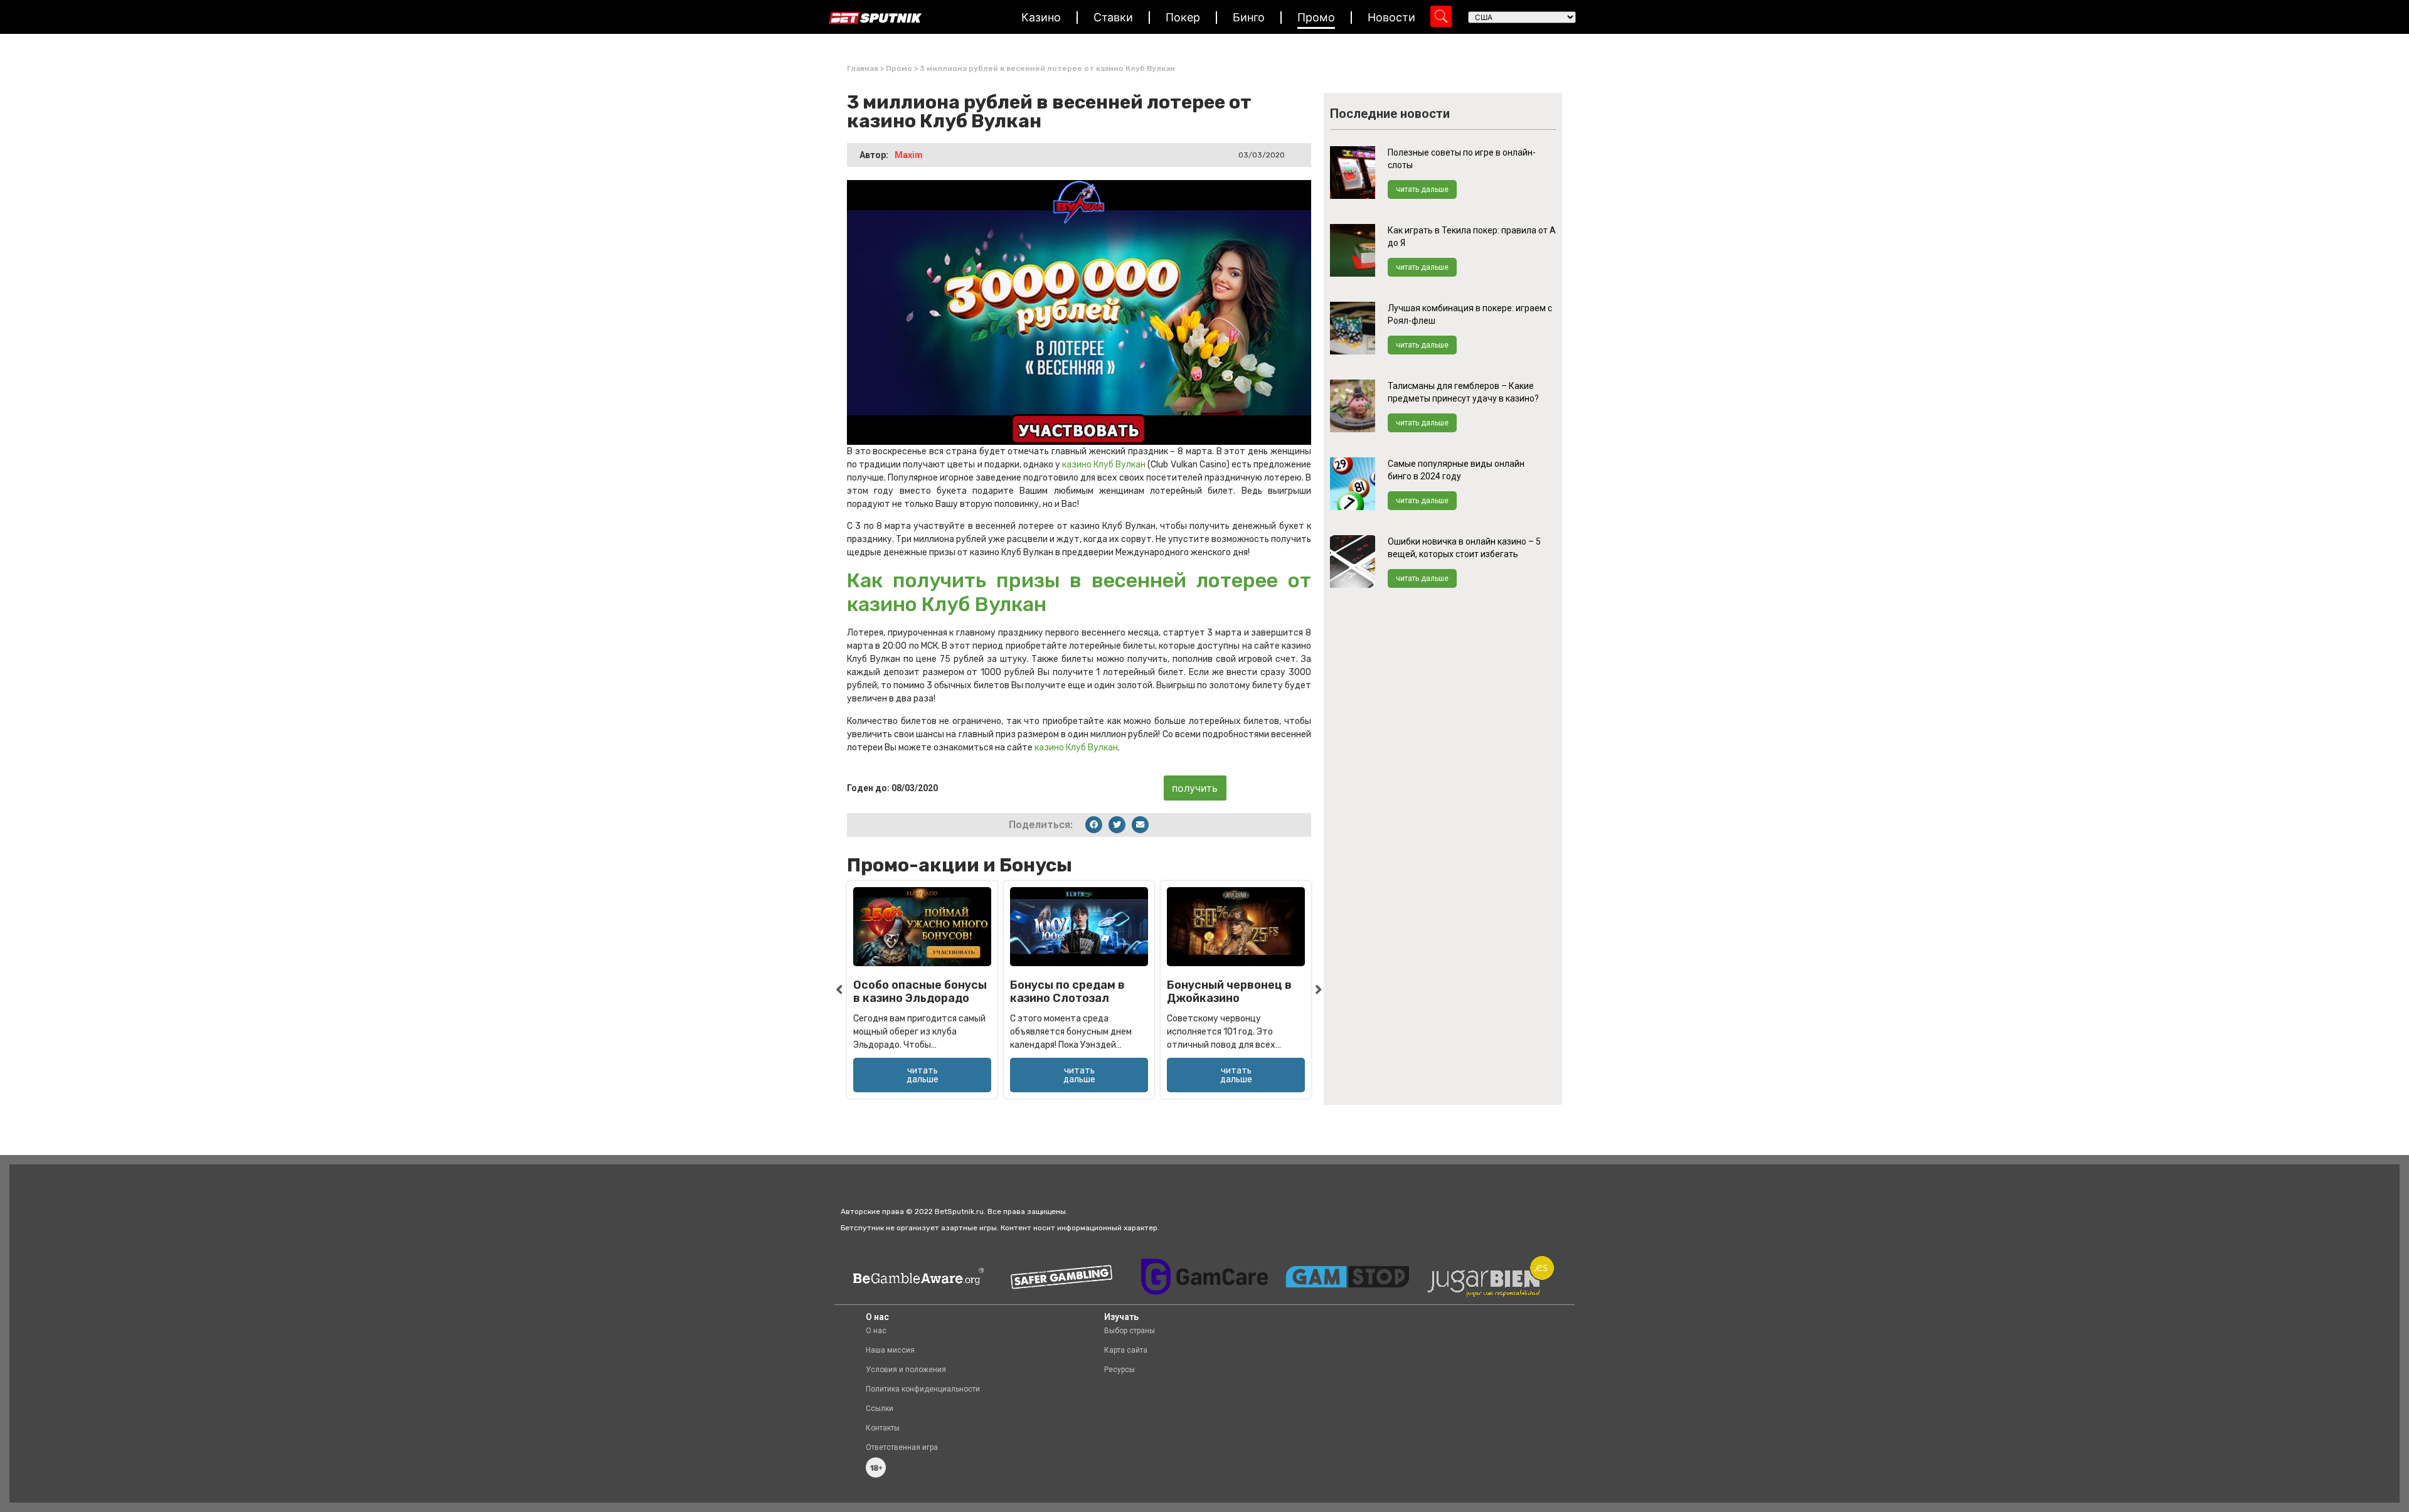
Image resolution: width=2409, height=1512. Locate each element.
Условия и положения (906, 1370)
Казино (1041, 17)
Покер (1183, 17)
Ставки (1113, 17)
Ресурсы (1119, 1370)
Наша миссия (890, 1350)
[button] (1094, 825)
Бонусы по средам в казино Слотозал (1067, 992)
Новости (1391, 17)
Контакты (883, 1428)
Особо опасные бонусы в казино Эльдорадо (920, 992)
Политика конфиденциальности (923, 1389)
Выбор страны (1130, 1331)
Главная (863, 68)
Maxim (909, 155)
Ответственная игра (902, 1447)
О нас (876, 1331)
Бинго (1249, 17)
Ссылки (880, 1408)
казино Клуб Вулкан (1104, 465)
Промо (1316, 17)
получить (1195, 788)
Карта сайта (1126, 1350)
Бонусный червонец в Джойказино (1229, 992)
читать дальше (1422, 189)
